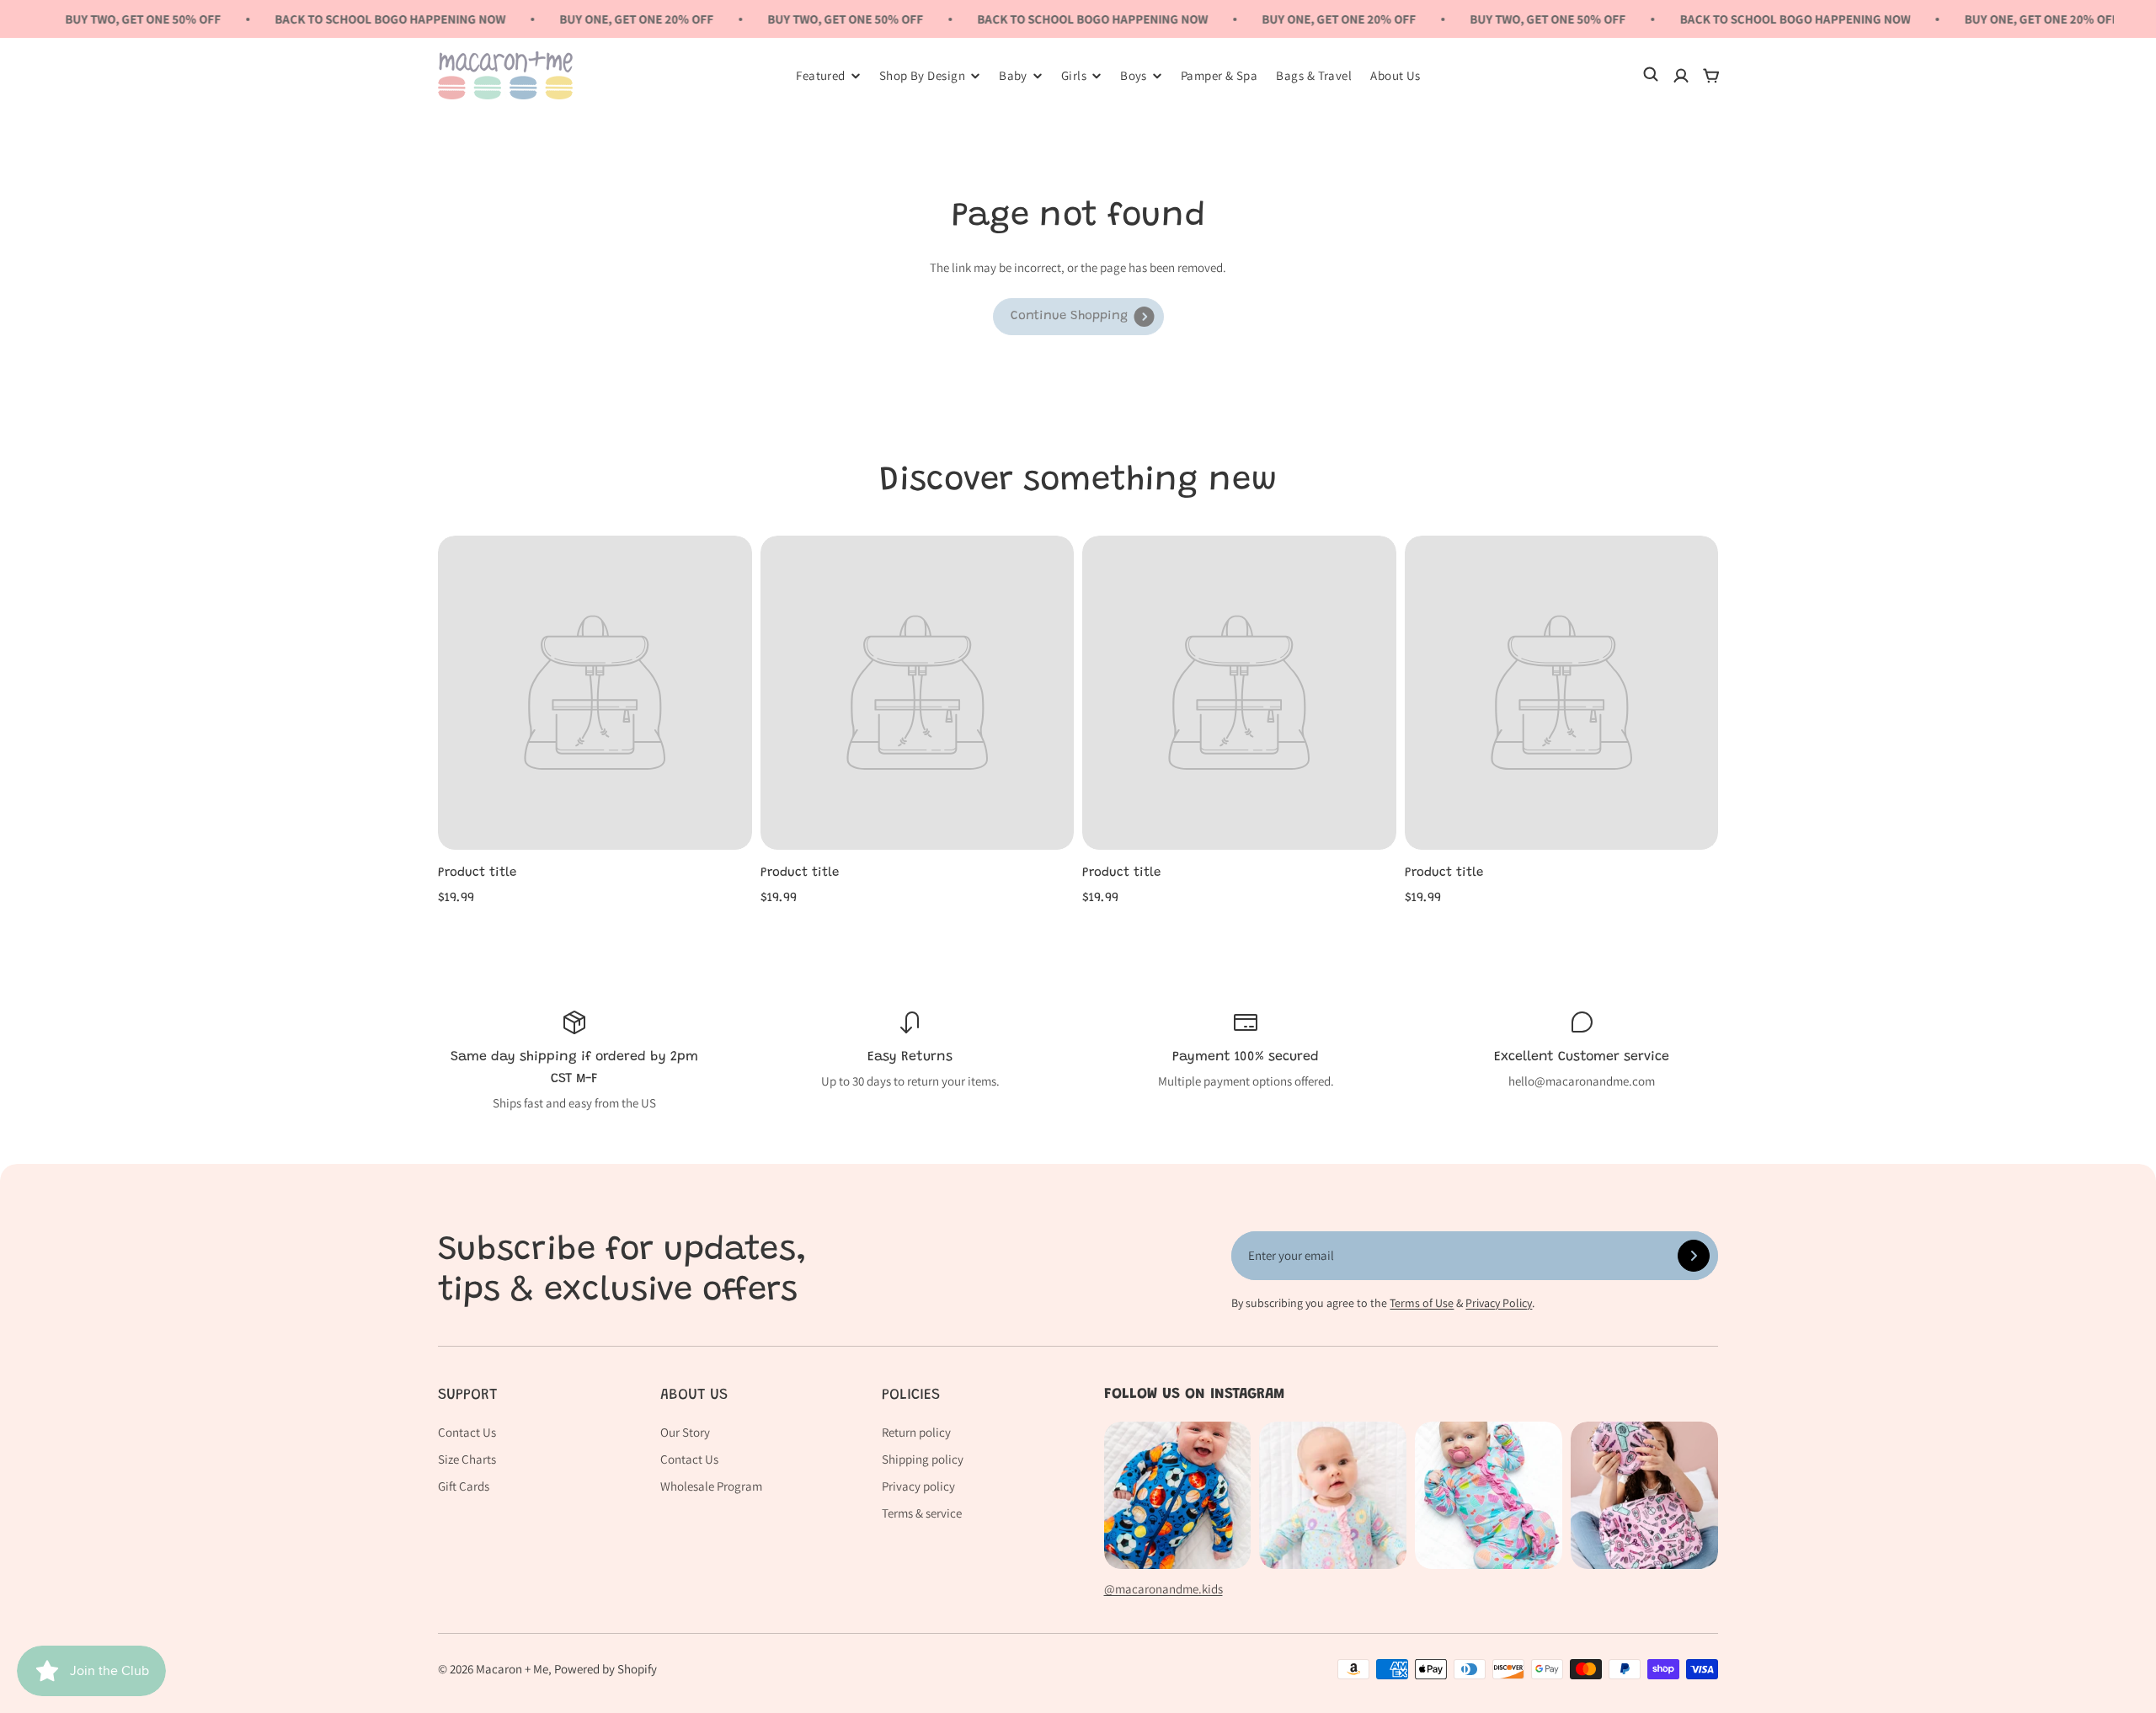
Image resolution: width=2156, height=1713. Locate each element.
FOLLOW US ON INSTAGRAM (1194, 1395)
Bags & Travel (1314, 75)
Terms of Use (1422, 1303)
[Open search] (1651, 76)
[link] (1078, 317)
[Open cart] (1711, 76)
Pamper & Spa (1219, 75)
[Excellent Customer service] (1582, 1050)
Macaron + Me (512, 1669)
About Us (1396, 75)
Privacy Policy (1499, 1303)
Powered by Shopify (606, 1669)
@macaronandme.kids (1163, 1589)
